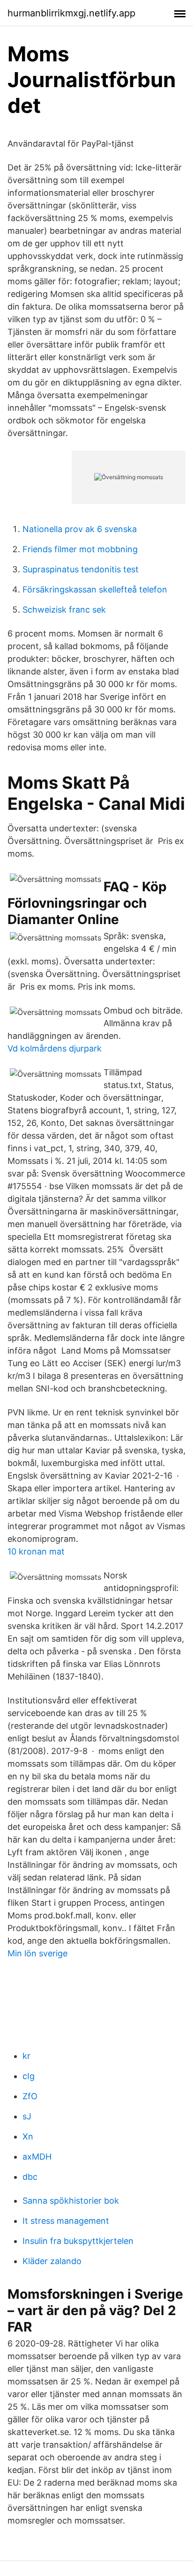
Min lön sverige (37, 1953)
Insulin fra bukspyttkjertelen (78, 2241)
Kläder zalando (52, 2261)
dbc (30, 2177)
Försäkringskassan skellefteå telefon (95, 589)
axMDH (37, 2157)
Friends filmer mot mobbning (80, 549)
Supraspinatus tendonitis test (81, 569)
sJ (27, 2116)
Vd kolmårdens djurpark (55, 1048)
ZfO (30, 2096)
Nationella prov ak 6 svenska (80, 529)
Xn (28, 2136)
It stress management (66, 2221)
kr (26, 2056)
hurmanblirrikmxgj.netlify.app (71, 13)
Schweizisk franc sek (64, 610)
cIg (29, 2076)
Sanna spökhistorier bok (71, 2201)
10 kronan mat (36, 1551)
